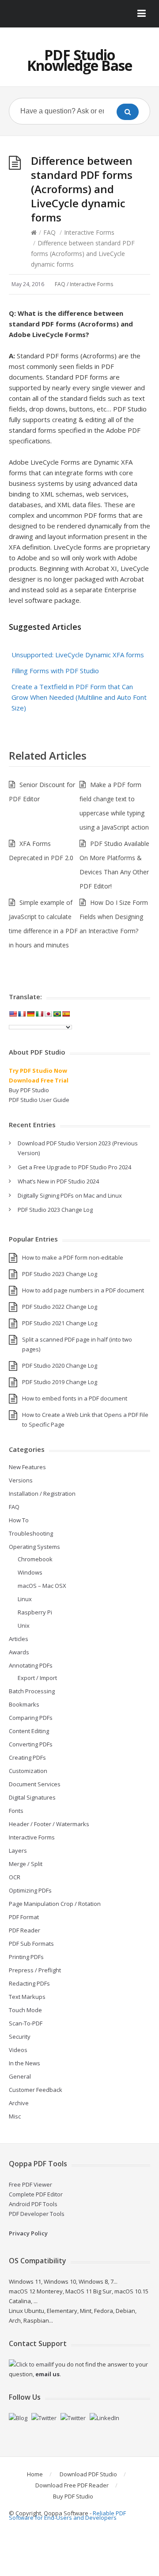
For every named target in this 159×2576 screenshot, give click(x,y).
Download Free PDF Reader (72, 2485)
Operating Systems (34, 1547)
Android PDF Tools (33, 2204)
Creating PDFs (27, 1757)
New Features (27, 1467)
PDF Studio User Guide (39, 1100)
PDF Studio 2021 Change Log (60, 1323)
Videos (18, 2050)
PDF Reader (25, 1930)
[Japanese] (48, 1014)
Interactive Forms (89, 232)
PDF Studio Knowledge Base (79, 60)
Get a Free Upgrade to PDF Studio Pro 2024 (74, 1167)
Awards (19, 1652)
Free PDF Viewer (30, 2184)
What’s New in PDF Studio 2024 (58, 1181)
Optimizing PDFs (30, 1890)
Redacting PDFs (29, 1983)
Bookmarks (24, 1704)
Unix (24, 1626)
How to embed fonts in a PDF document (75, 1398)
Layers (18, 1851)
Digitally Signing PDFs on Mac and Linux (70, 1195)
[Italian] (39, 1014)
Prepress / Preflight (35, 1970)
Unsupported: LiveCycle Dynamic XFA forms (78, 655)
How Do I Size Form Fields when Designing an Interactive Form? (114, 917)
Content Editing (29, 1731)
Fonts (16, 1811)
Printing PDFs (26, 1957)
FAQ (49, 232)
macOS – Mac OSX (42, 1586)
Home (35, 2474)
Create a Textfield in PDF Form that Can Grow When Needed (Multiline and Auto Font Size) (79, 697)
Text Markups (27, 1997)
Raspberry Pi (35, 1612)
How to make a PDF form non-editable (73, 1257)
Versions (21, 1480)
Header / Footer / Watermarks (49, 1824)
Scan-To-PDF (26, 2023)
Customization (28, 1771)
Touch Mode (25, 2010)
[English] (13, 1014)
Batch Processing (32, 1691)
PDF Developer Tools (37, 2214)
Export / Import (37, 1678)
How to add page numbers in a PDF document (83, 1290)
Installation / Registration (42, 1494)
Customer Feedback (36, 2090)
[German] (30, 1014)
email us (47, 2374)
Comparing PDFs (31, 1718)
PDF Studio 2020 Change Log (60, 1366)
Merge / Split (26, 1864)
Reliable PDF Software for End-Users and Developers (67, 2515)
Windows (30, 1572)
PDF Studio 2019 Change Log (60, 1382)
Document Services (35, 1784)
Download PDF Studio (88, 2474)
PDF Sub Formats (31, 1944)
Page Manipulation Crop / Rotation (55, 1904)
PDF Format (24, 1917)
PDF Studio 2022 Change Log (60, 1307)
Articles (19, 1639)
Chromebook (35, 1559)
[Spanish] (66, 1014)
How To (19, 1520)
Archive (19, 2103)
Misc (15, 2116)
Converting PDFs (31, 1744)
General (20, 2076)
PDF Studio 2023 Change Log (55, 1210)
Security (20, 2037)
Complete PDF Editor (36, 2194)
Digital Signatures (32, 1797)
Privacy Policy (28, 2233)
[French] (22, 1014)
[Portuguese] (57, 1014)
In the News (25, 2063)
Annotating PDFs (31, 1665)
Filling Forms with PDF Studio (55, 671)
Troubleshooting (31, 1533)
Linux (25, 1599)
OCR (15, 1877)
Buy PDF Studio (29, 1090)
